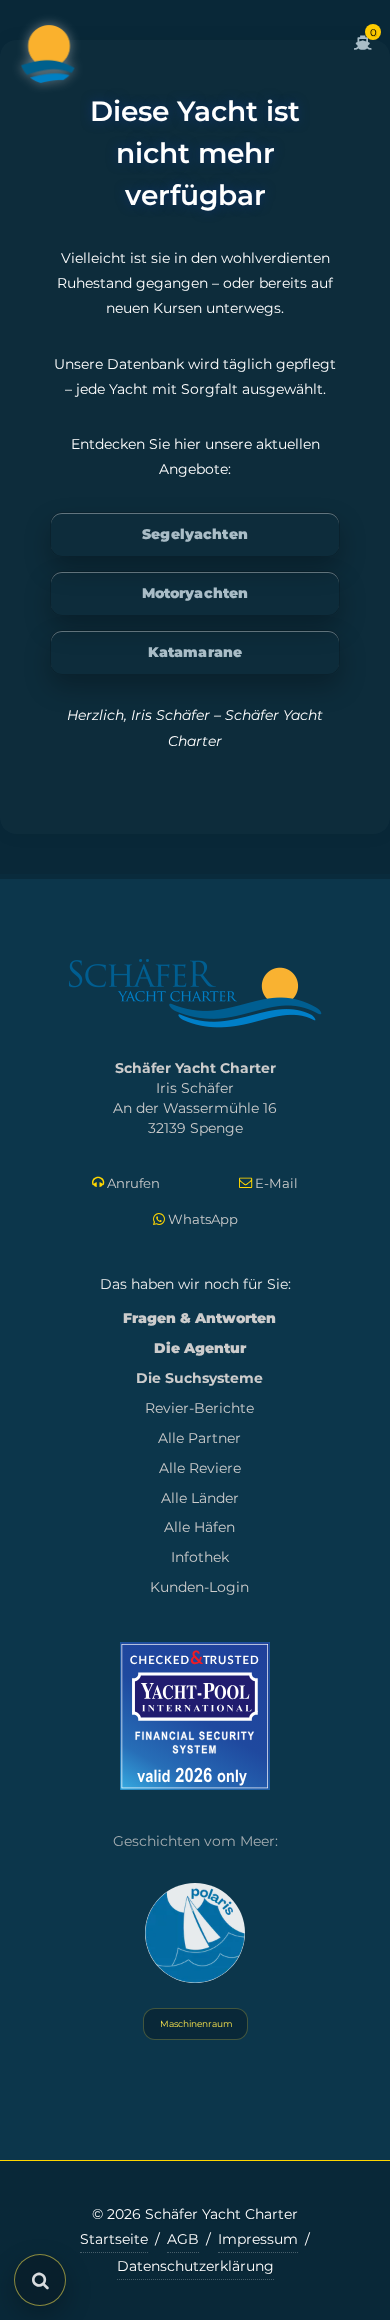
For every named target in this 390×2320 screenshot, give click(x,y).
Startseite (114, 2239)
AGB (183, 2239)
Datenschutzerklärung (195, 2266)
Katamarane (195, 652)
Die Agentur (200, 1348)
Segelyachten (195, 534)
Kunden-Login (199, 1587)
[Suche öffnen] (40, 2280)
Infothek (200, 1557)
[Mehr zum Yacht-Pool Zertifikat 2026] (195, 1715)
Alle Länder (200, 1498)
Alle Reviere (200, 1468)
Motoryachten (195, 593)
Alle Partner (199, 1438)
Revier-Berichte (199, 1408)
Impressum (258, 2239)
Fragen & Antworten (199, 1318)
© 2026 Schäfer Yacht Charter (195, 2214)
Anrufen (132, 1183)
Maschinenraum (195, 2023)
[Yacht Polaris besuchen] (195, 1933)
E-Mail (275, 1183)
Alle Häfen (199, 1527)
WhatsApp (201, 1219)
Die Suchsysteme (199, 1378)
